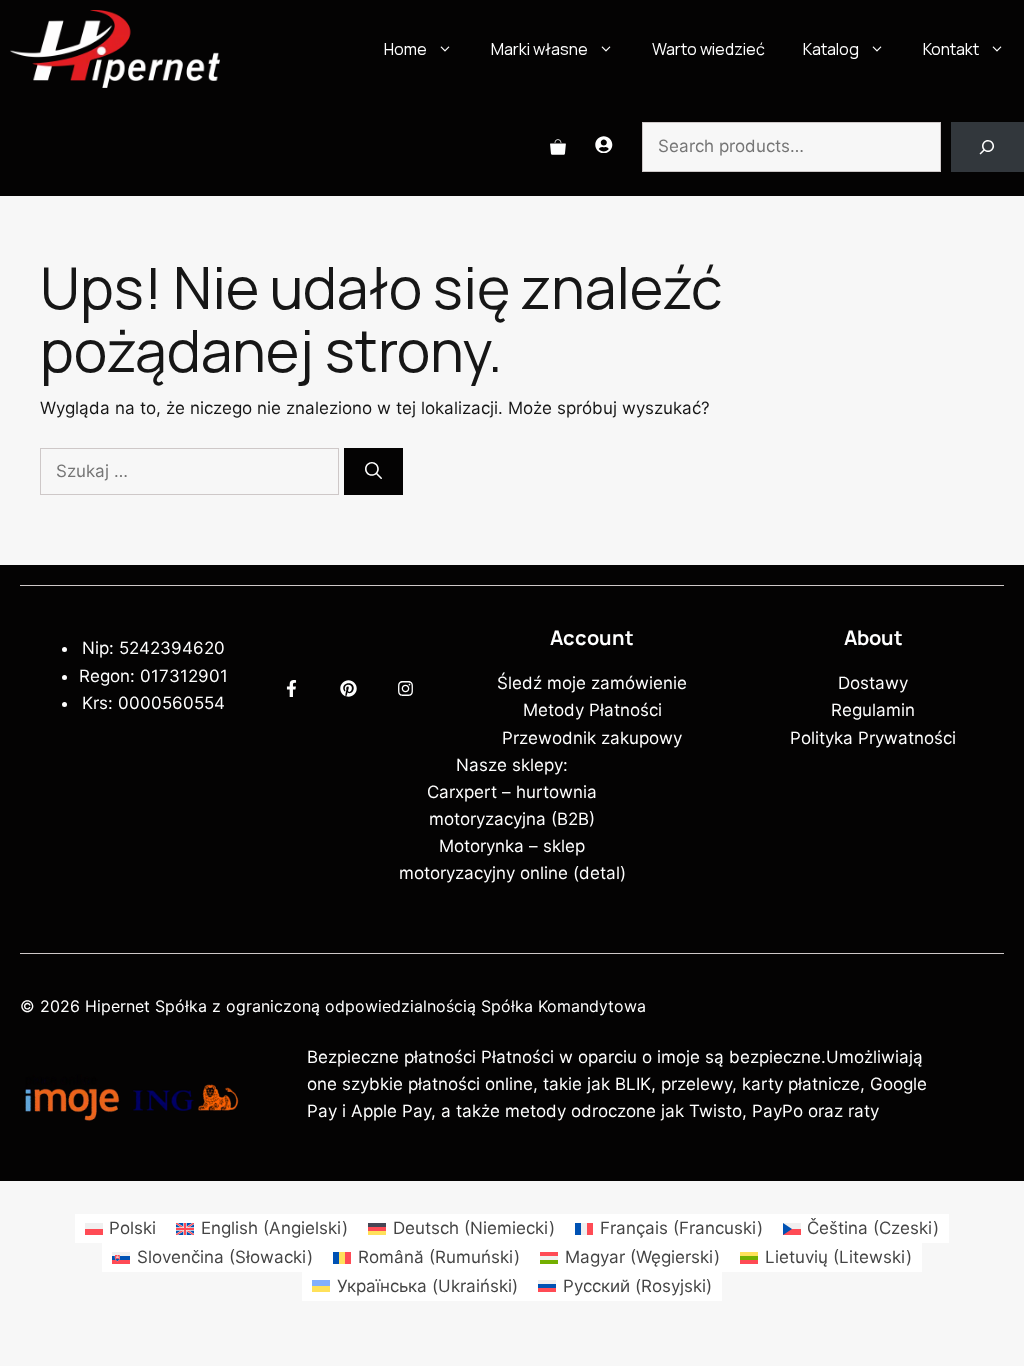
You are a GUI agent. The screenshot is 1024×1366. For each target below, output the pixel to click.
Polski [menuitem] (132, 1228)
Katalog (831, 49)
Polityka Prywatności (873, 738)
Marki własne (539, 49)
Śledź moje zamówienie (592, 683)
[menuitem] (121, 1228)
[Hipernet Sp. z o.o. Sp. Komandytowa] (115, 49)
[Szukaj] (373, 472)
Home (405, 49)
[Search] (987, 147)
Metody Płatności (592, 710)
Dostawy (873, 683)
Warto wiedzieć (708, 49)
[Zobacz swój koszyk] (558, 147)
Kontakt (951, 49)
